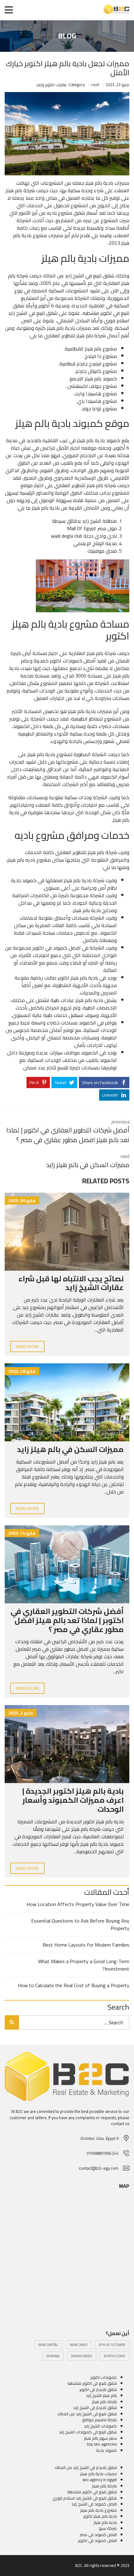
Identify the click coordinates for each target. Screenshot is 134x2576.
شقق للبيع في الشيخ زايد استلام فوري (85, 2498)
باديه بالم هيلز (89, 1000)
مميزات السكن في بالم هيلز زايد (70, 1449)
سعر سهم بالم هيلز (100, 2438)
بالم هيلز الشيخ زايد (101, 2395)
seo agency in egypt (100, 2480)
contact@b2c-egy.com (99, 2168)
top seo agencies (102, 2444)
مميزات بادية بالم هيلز (98, 2474)
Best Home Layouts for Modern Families (86, 1945)
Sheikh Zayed (82, 2356)
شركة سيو (108, 2528)
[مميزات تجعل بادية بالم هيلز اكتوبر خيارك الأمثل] (67, 134)
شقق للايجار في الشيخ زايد (95, 2407)
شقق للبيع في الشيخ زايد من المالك (79, 276)
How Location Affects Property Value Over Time (78, 1904)
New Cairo (79, 2345)
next (88, 1161)
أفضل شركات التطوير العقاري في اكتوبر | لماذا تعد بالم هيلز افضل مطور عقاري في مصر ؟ (67, 1620)
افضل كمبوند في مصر (98, 2534)
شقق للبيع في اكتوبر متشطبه (92, 2383)
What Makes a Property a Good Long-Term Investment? (84, 1965)
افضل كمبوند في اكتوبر (57, 948)
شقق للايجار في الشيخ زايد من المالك (86, 2467)
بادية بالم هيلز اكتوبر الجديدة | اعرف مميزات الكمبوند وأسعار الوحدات (73, 1800)
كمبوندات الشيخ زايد (100, 2426)
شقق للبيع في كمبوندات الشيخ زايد (88, 2432)
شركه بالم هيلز (104, 2402)
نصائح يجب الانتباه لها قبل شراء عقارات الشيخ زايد (71, 1283)
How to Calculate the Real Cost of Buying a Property (74, 1985)
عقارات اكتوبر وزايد (52, 85)
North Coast (115, 2356)
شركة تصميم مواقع (100, 2420)
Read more (27, 1347)
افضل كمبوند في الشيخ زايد (94, 2504)
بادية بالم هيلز (91, 440)
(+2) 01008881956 (103, 2153)
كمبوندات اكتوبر (66, 661)
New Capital (48, 2345)
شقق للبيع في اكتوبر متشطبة (92, 2492)
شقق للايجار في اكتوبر (98, 2389)
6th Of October (112, 2345)
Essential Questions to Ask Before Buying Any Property (80, 1924)
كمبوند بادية (24, 880)
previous (68, 1131)
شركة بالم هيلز (101, 485)
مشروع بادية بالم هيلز (98, 2510)
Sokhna (53, 2356)
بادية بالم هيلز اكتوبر (78, 978)
